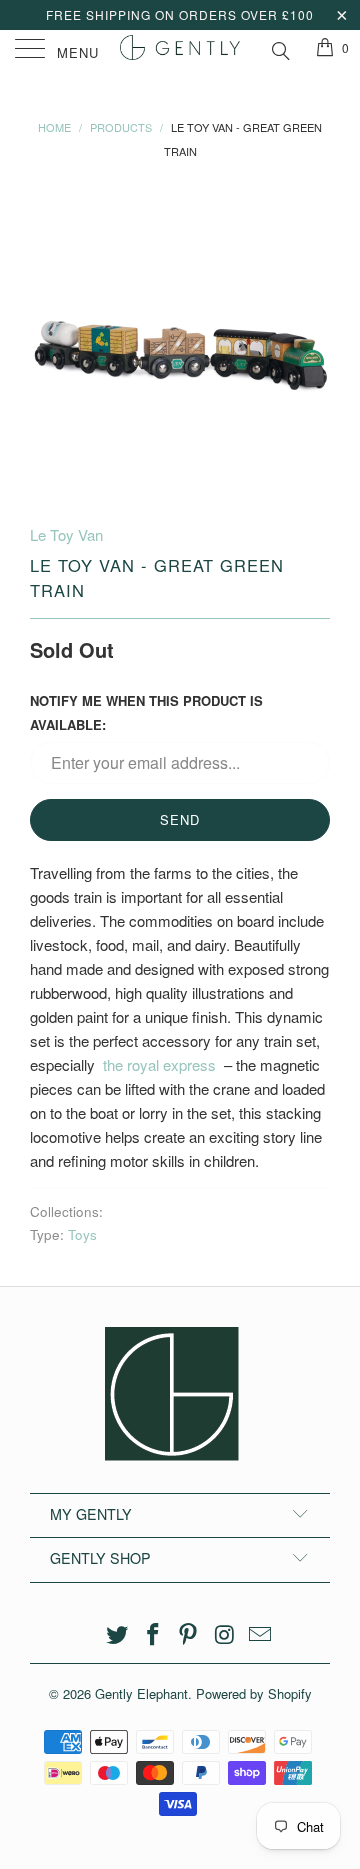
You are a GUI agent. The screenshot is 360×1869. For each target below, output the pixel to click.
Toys (82, 1234)
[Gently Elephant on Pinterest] (189, 1634)
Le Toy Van (66, 534)
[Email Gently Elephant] (261, 1634)
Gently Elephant (141, 1693)
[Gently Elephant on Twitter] (118, 1634)
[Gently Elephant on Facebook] (153, 1634)
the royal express (159, 1064)
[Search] (279, 48)
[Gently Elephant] (180, 50)
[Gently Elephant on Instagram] (225, 1634)
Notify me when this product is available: (146, 712)
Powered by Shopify (254, 1693)
